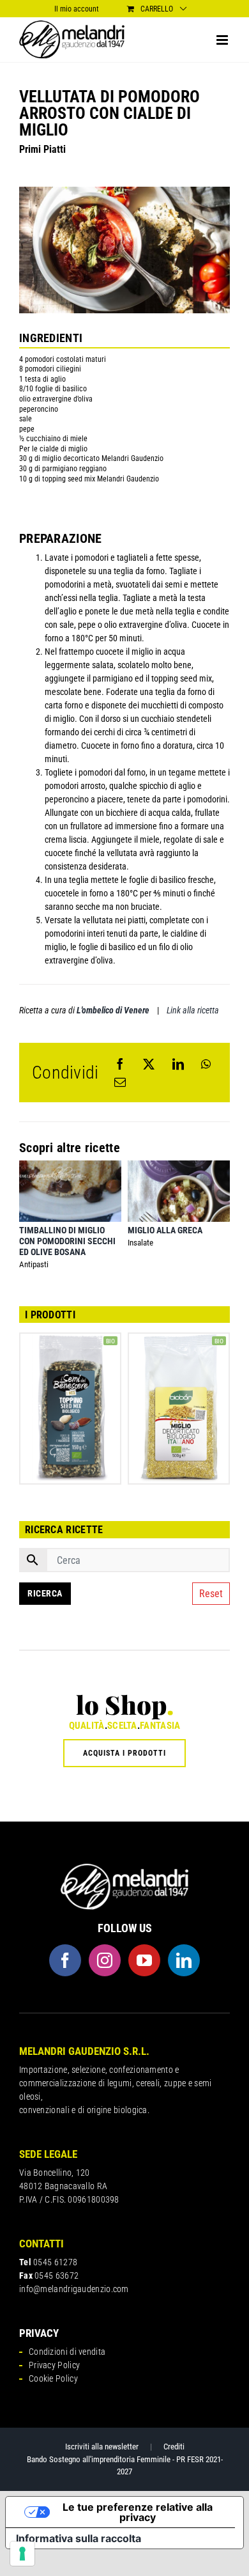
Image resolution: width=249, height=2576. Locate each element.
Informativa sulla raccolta (79, 2538)
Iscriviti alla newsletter (102, 2447)
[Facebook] (120, 1064)
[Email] (120, 1082)
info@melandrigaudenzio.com (74, 2289)
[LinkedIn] (178, 1064)
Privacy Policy (54, 2365)
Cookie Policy (53, 2378)
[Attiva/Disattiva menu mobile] (223, 40)
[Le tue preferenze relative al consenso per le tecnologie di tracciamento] (22, 2554)
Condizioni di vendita (67, 2352)
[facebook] (65, 1960)
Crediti (174, 2447)
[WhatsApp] (206, 1064)
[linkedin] (184, 1960)
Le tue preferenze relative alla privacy (138, 2512)
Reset (211, 1594)
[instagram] (105, 1960)
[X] (149, 1064)
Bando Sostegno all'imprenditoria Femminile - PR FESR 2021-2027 (125, 2466)
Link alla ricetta (193, 1010)
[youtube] (144, 1960)
